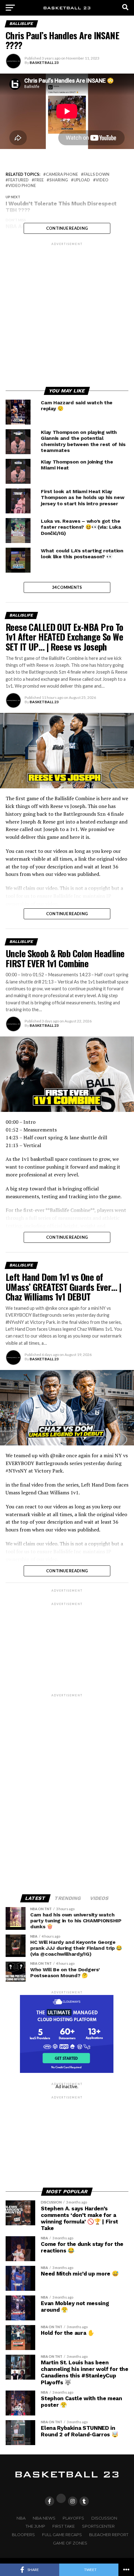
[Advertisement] (67, 314)
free (39, 180)
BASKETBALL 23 (44, 62)
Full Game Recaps (62, 2535)
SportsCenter (98, 2526)
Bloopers (23, 2535)
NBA (21, 2518)
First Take (64, 2526)
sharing (59, 180)
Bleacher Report (109, 2535)
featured (18, 180)
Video (102, 180)
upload (82, 180)
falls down (96, 174)
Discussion (104, 2518)
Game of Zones (70, 2543)
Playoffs (73, 2518)
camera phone (62, 174)
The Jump (35, 2526)
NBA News (44, 2518)
